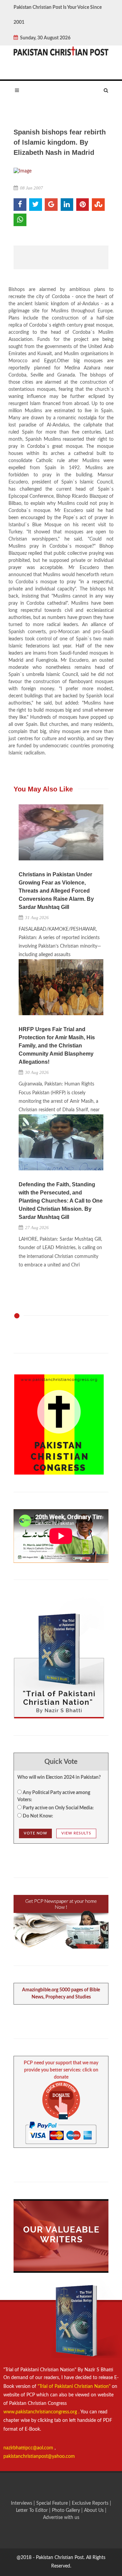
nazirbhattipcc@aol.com (29, 2448)
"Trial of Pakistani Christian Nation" (75, 2387)
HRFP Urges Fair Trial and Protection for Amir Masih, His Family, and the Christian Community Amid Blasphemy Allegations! (57, 1046)
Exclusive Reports (91, 2503)
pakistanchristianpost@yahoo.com (39, 2456)
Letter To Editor (33, 2510)
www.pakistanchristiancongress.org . (41, 2412)
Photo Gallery (66, 2510)
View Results (76, 1833)
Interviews (22, 2503)
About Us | (95, 2510)
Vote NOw (35, 1833)
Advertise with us (61, 2518)
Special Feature (53, 2503)
